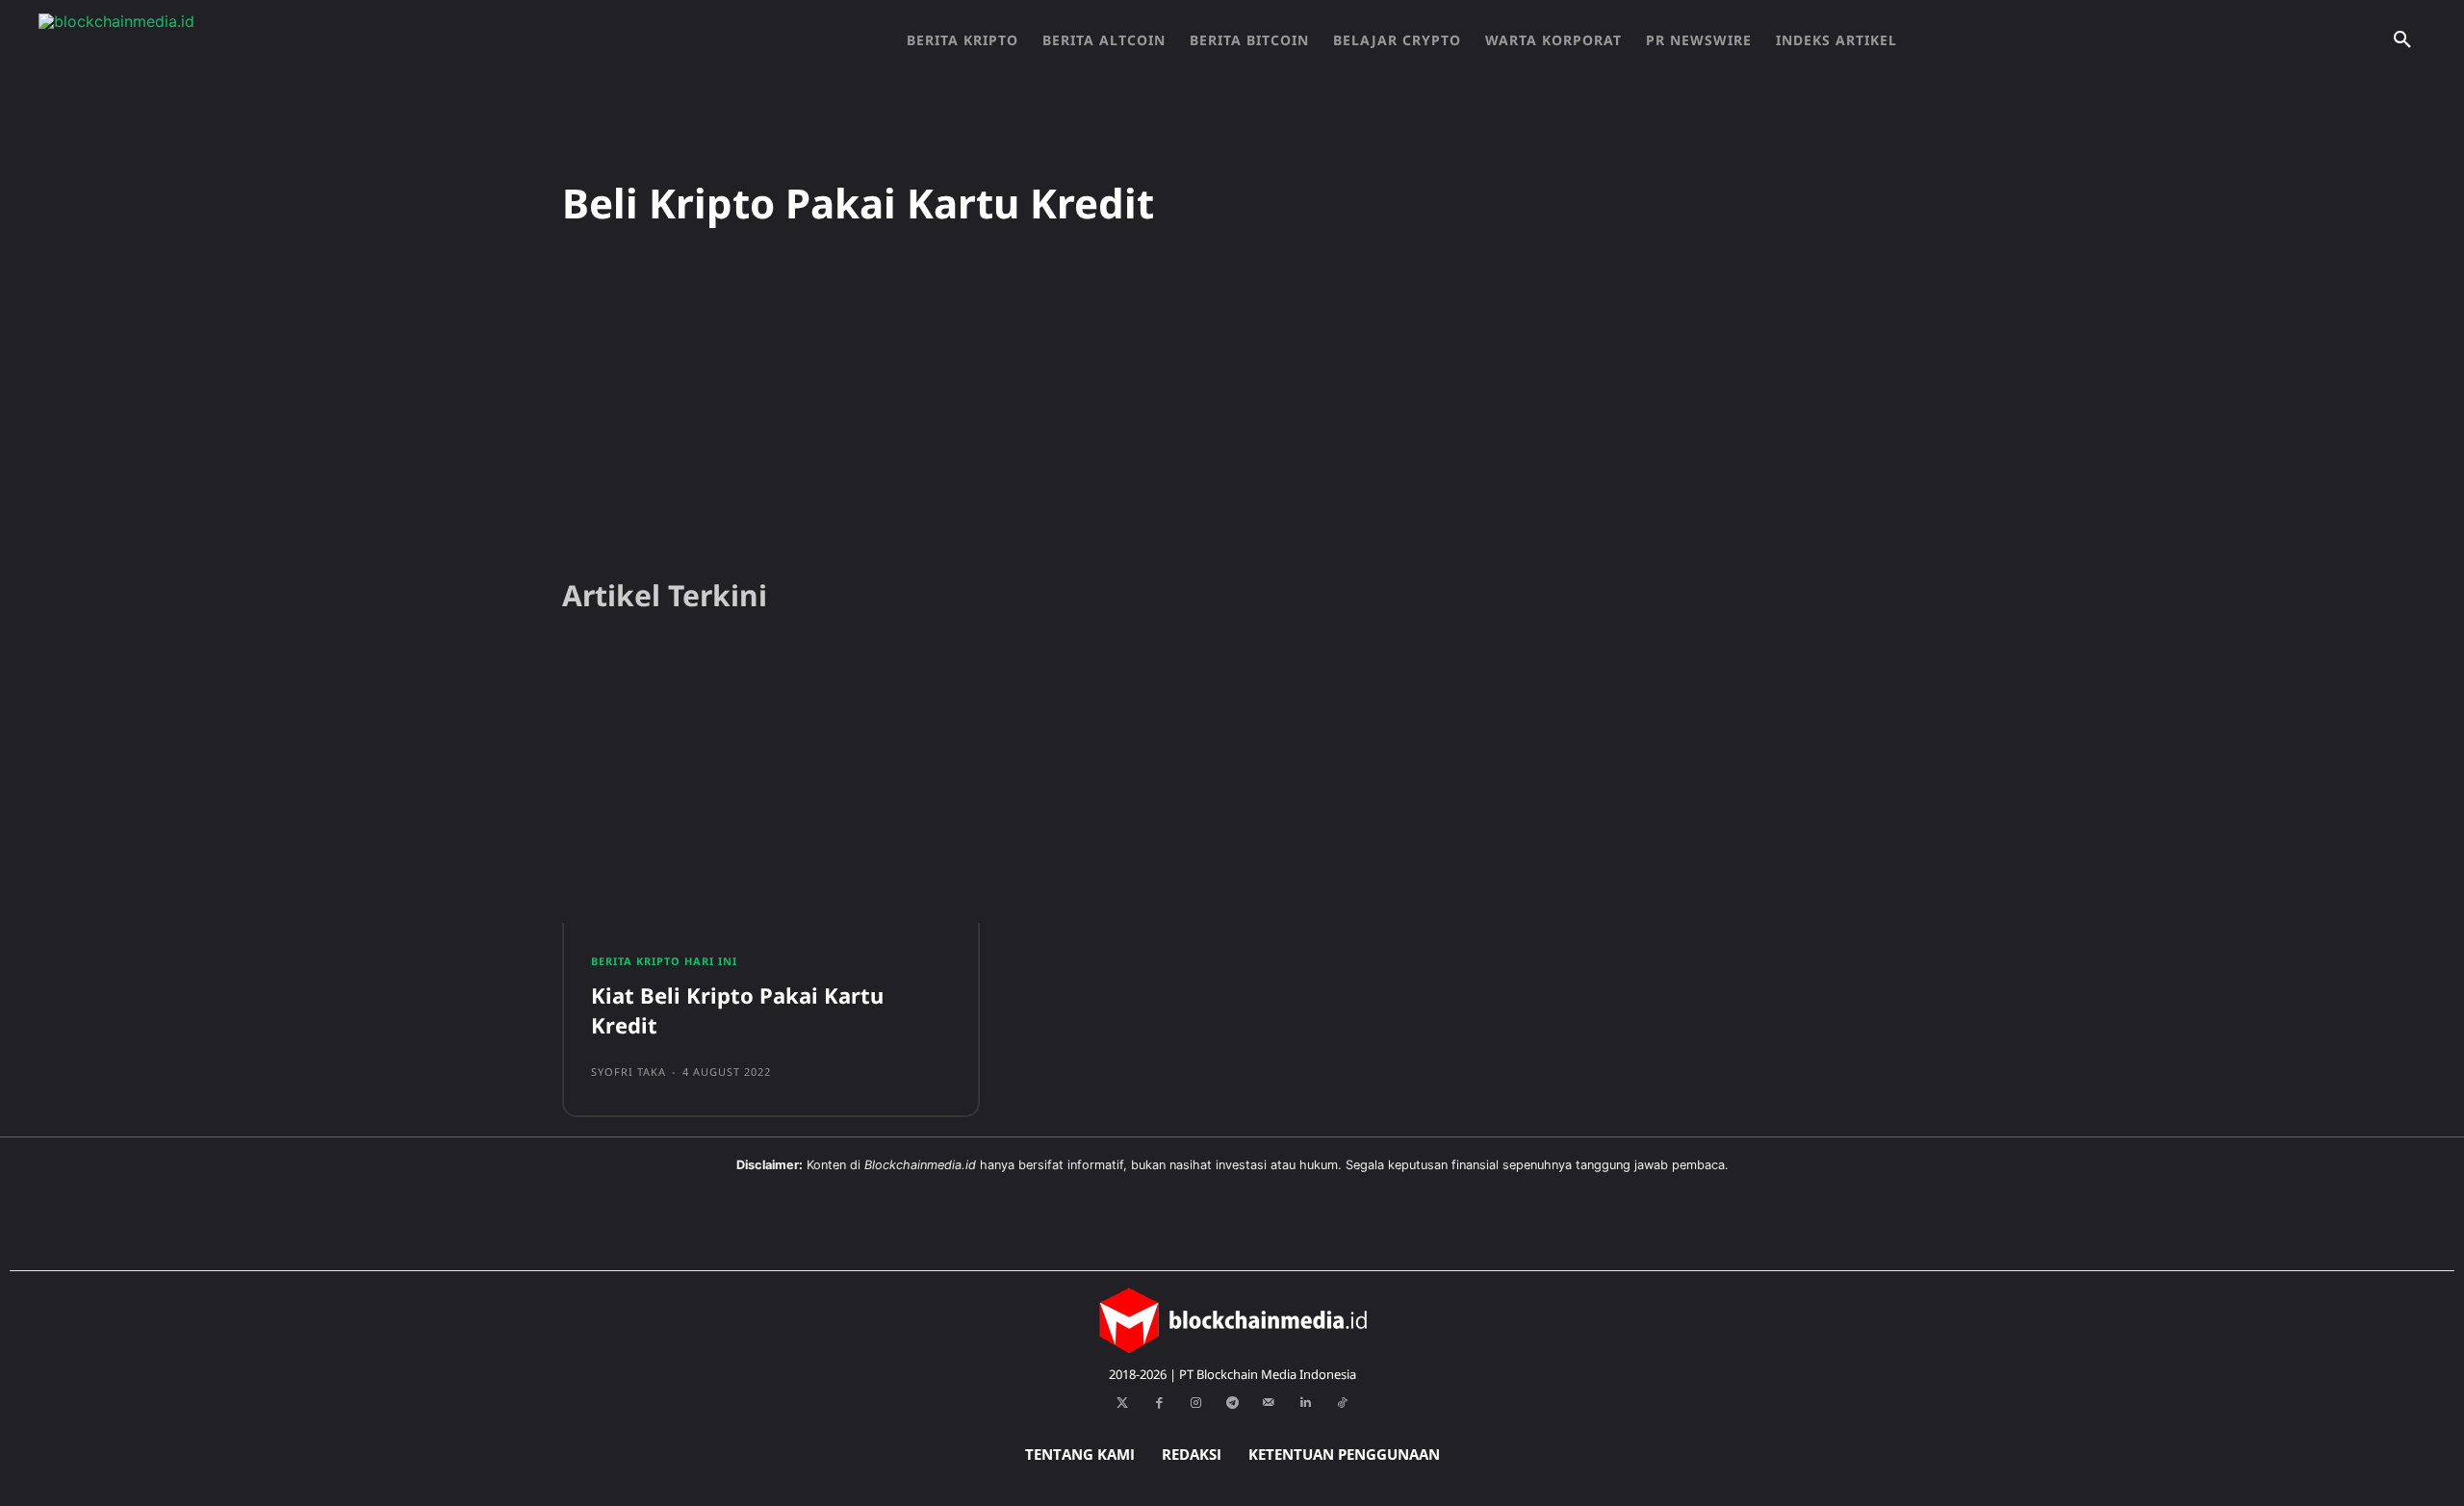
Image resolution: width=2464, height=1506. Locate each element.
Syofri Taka (629, 1072)
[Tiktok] (1342, 1403)
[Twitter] (1122, 1403)
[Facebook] (1159, 1403)
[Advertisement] (1232, 413)
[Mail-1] (1269, 1403)
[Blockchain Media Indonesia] (231, 40)
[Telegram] (1232, 1403)
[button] (2402, 40)
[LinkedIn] (1305, 1403)
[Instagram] (1195, 1403)
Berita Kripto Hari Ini (664, 961)
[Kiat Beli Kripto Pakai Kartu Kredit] (771, 788)
